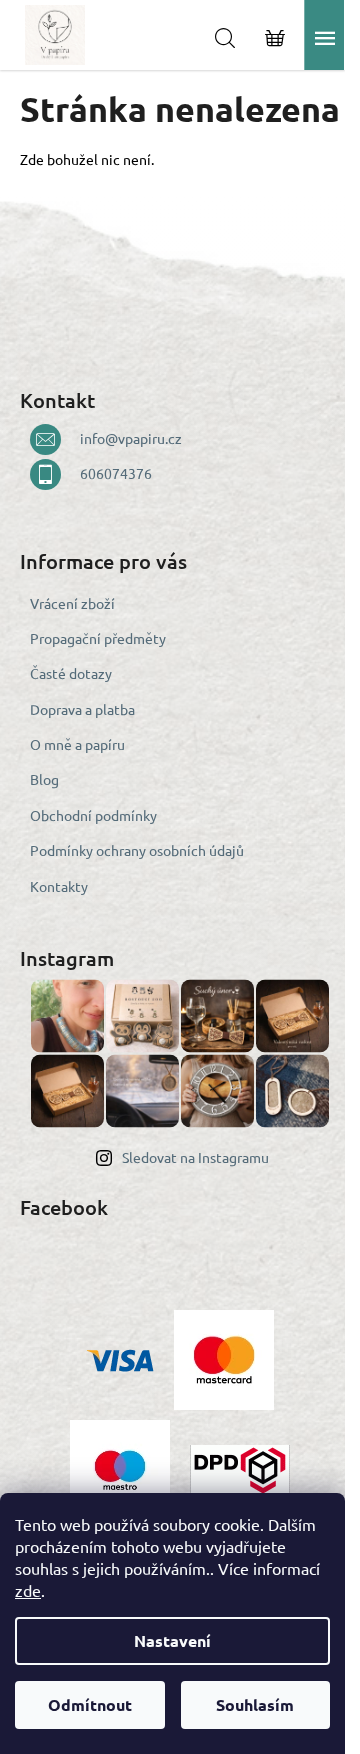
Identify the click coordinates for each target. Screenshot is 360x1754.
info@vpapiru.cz (131, 438)
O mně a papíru (77, 744)
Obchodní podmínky (93, 815)
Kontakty (59, 886)
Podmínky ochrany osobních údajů (137, 850)
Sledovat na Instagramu (195, 1157)
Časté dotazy (71, 673)
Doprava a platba (82, 709)
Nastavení (172, 1640)
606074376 (116, 473)
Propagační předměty (98, 638)
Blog (44, 779)
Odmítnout (90, 1704)
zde (28, 1590)
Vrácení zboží (72, 603)
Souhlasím (255, 1704)
